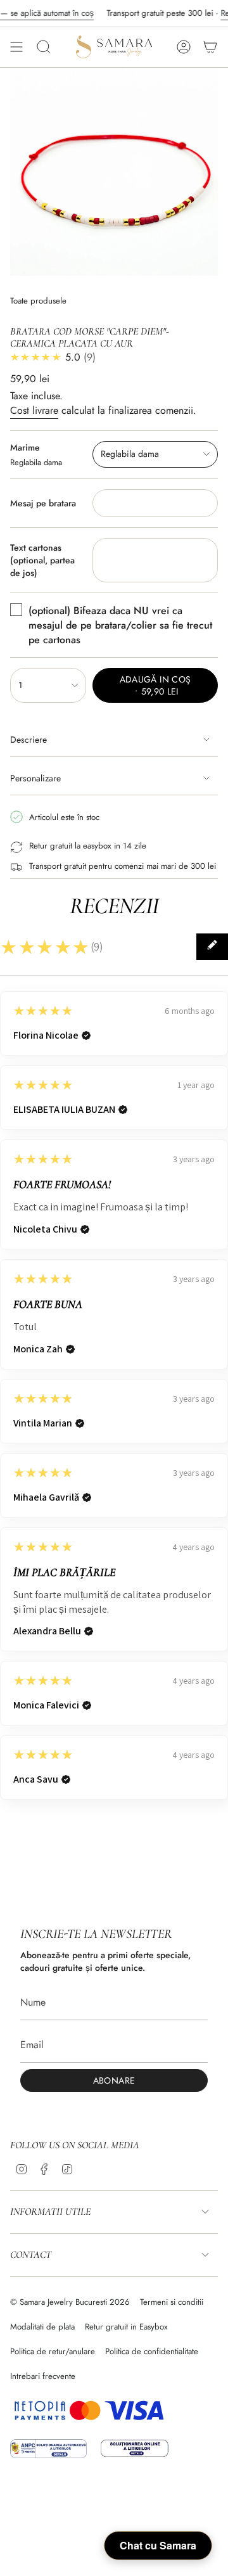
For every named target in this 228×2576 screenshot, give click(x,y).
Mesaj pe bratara (43, 503)
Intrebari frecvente (43, 2376)
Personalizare (35, 778)
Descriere (28, 740)
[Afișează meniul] (16, 47)
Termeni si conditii (172, 2302)
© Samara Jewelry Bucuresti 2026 (70, 2302)
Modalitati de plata (42, 2327)
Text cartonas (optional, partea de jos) (42, 560)
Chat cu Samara (158, 2545)
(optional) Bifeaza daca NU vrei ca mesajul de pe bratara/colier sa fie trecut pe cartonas (120, 625)
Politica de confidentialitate (152, 2351)
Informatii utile (50, 2212)
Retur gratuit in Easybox (126, 2327)
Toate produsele (38, 301)
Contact (31, 2255)
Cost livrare (34, 410)
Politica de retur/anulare (53, 2351)
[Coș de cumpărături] (210, 47)
